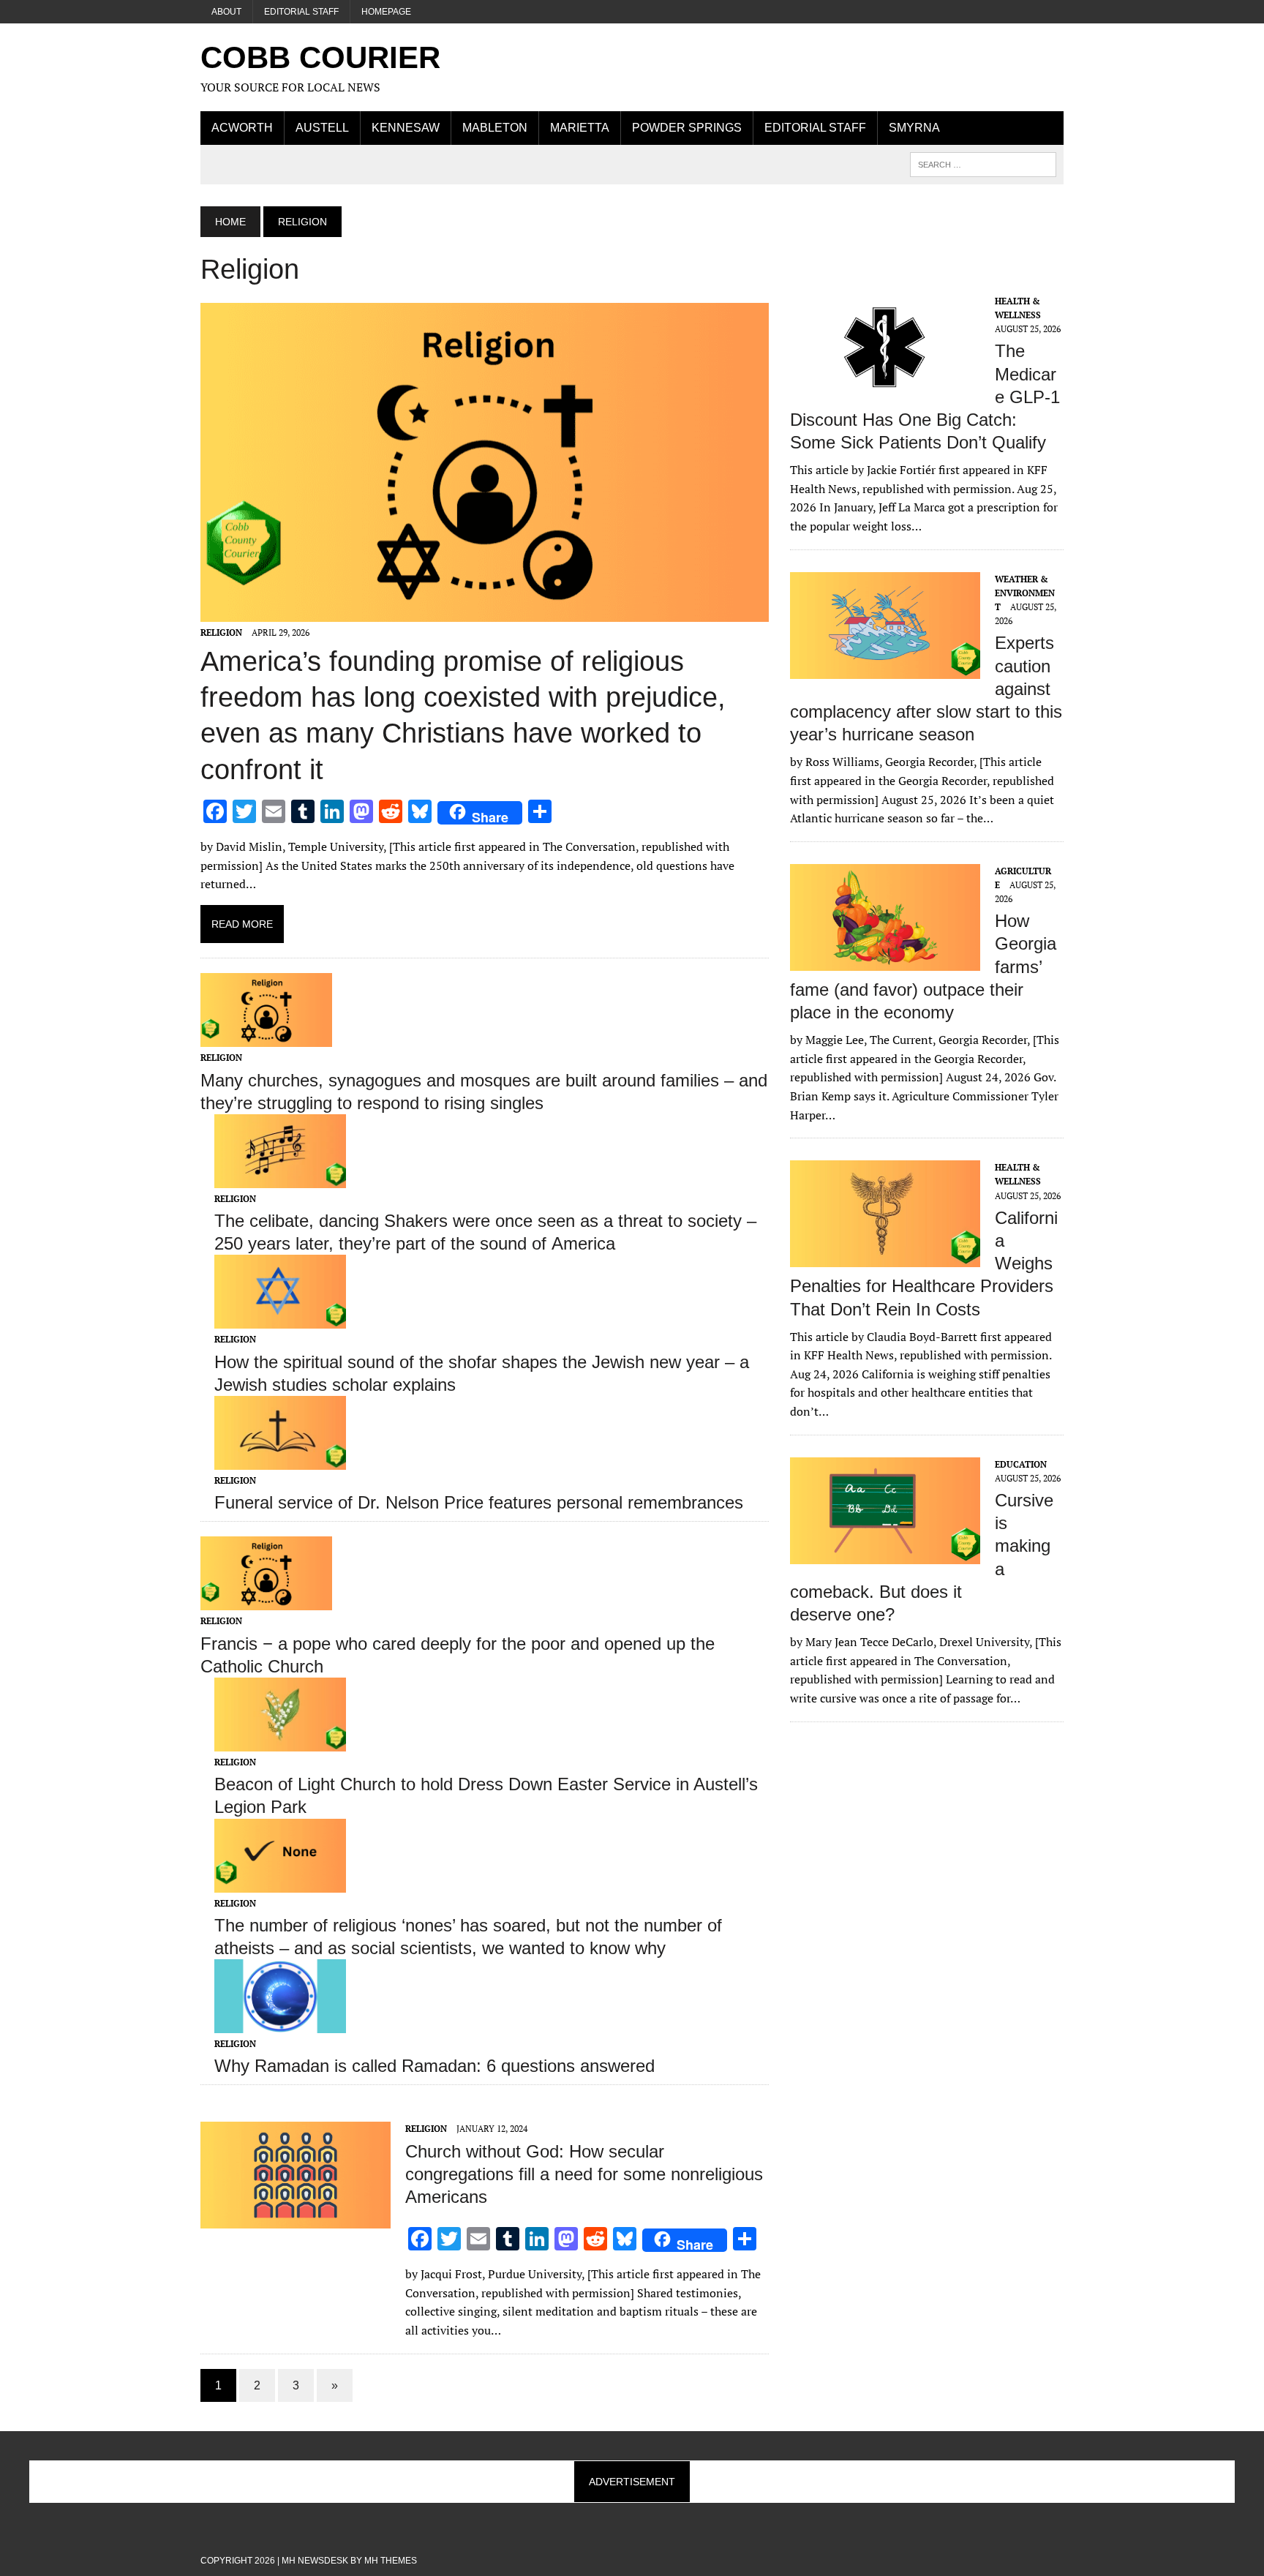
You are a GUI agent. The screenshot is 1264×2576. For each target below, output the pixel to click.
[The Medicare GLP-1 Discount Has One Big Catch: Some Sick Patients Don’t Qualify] (885, 391)
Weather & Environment (1025, 593)
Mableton (495, 128)
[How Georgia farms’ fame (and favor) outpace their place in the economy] (885, 961)
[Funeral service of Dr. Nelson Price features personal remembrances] (280, 1460)
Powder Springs (687, 128)
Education (1021, 1464)
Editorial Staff (301, 12)
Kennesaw (406, 128)
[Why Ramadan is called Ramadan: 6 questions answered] (280, 2024)
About (226, 12)
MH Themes (391, 2561)
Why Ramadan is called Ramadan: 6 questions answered (434, 2066)
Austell (322, 128)
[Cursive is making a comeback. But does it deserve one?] (885, 1554)
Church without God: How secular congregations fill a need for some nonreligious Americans (584, 2174)
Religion (221, 632)
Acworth (242, 128)
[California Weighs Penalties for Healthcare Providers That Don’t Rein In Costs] (885, 1258)
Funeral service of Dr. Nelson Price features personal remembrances (479, 1502)
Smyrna (914, 128)
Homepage (386, 12)
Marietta (580, 128)
